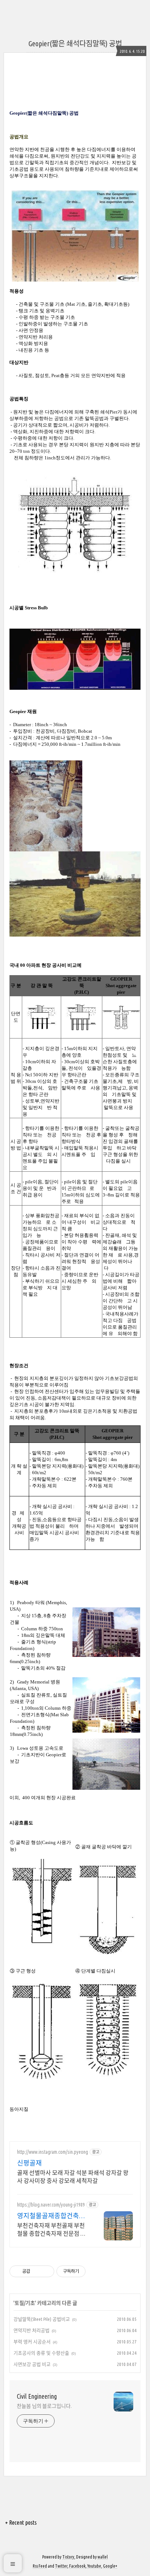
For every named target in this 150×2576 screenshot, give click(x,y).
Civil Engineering (37, 2396)
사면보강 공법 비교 (32, 2364)
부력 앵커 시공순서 (32, 2342)
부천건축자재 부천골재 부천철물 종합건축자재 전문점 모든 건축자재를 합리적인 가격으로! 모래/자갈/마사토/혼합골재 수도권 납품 (52, 2230)
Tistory (68, 2557)
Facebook (77, 2566)
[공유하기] (37, 2271)
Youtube (94, 2566)
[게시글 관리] (46, 2271)
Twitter (61, 2566)
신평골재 (29, 2163)
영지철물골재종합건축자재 (51, 2216)
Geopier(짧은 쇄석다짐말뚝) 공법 (75, 43)
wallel (103, 2557)
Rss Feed (40, 2566)
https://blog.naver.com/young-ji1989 (51, 2205)
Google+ (110, 2566)
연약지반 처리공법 (31, 2330)
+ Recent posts (21, 2522)
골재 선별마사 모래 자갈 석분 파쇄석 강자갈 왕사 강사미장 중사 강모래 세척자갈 (73, 2177)
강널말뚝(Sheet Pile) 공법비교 (42, 2319)
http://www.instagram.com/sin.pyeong (53, 2152)
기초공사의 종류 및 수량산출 (41, 2353)
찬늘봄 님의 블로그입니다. (44, 2406)
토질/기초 (25, 2303)
